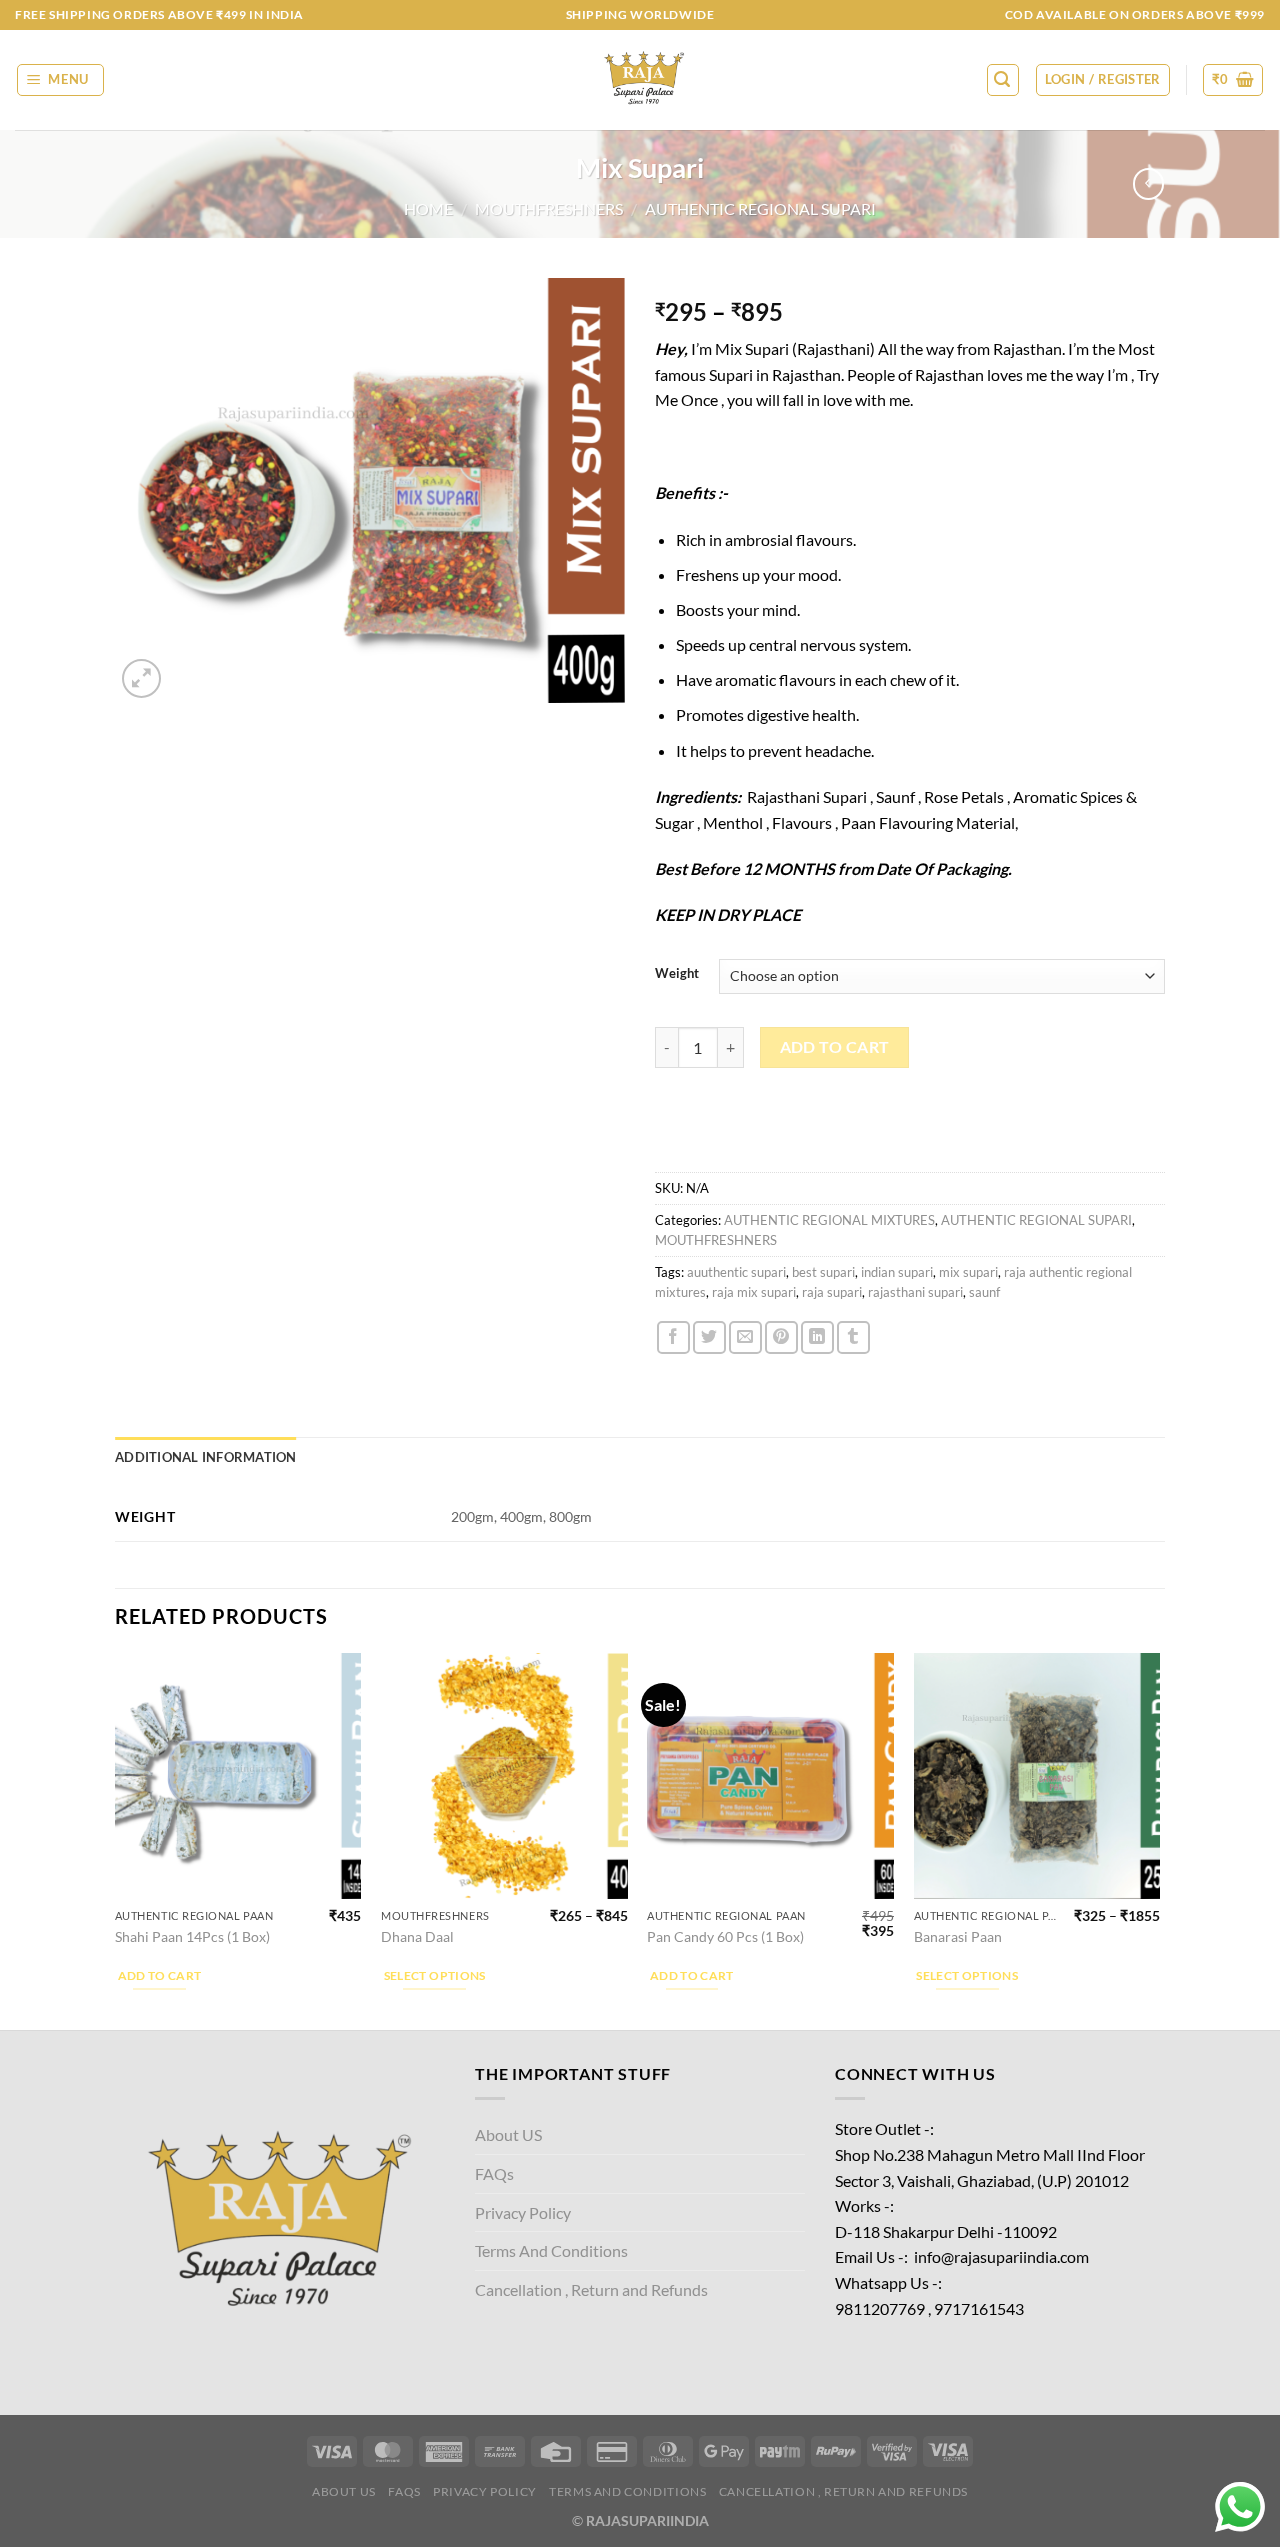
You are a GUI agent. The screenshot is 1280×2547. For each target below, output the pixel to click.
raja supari (832, 1292)
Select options (435, 1975)
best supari (823, 1272)
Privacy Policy (523, 2212)
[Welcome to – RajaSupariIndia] (640, 80)
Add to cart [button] (160, 1975)
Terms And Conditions (551, 2250)
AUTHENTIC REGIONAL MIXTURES (829, 1220)
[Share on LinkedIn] (817, 1337)
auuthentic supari (736, 1272)
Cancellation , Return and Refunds (591, 2289)
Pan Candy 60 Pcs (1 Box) (725, 1936)
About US (508, 2134)
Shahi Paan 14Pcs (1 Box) (192, 1936)
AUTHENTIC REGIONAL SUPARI (760, 208)
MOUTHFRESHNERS (549, 208)
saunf (984, 1292)
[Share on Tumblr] (853, 1337)
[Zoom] (141, 678)
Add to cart (835, 1047)
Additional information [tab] (206, 1457)
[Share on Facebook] (673, 1337)
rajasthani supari (915, 1292)
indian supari (897, 1272)
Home (428, 208)
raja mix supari (754, 1292)
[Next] (1159, 1840)
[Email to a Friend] (745, 1337)
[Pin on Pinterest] (781, 1337)
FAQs (494, 2173)
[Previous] (116, 1840)
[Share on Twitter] (709, 1337)
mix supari (968, 1272)
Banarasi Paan (958, 1936)
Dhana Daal (417, 1936)
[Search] (1003, 80)
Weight (677, 974)
